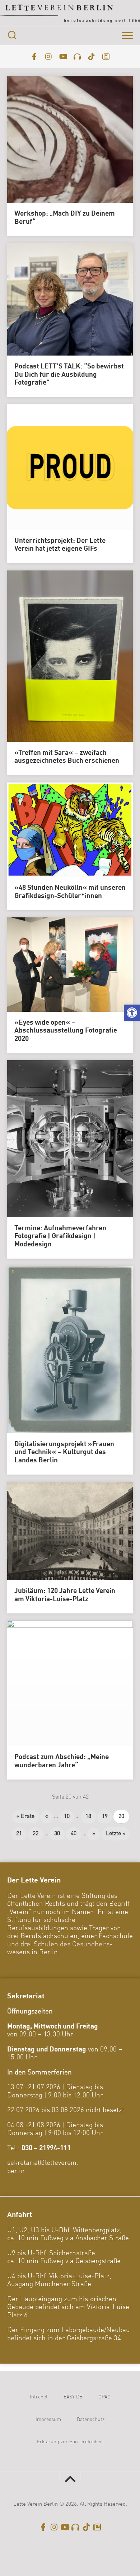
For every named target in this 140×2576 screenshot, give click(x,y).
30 (57, 1834)
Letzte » (116, 1834)
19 (105, 1816)
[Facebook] (34, 57)
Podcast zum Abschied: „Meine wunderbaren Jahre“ (62, 1761)
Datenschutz (91, 2420)
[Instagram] (48, 57)
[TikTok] (92, 57)
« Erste (25, 1816)
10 (67, 1816)
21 (19, 1834)
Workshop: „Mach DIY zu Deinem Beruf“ (65, 218)
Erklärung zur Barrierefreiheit (70, 2442)
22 (36, 1834)
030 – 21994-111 (46, 2148)
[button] (132, 1013)
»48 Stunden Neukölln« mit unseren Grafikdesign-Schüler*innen (70, 892)
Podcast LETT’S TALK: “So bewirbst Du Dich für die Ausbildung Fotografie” (69, 375)
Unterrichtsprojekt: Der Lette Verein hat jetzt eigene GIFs (60, 545)
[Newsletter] (106, 57)
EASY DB (73, 2397)
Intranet (39, 2397)
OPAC (104, 2397)
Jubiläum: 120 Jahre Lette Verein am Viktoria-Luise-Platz (65, 1595)
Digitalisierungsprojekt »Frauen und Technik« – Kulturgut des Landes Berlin (64, 1452)
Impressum (48, 2420)
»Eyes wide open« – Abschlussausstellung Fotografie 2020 (66, 1031)
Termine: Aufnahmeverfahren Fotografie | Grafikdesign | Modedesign (60, 1237)
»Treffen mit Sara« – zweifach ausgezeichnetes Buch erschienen (67, 757)
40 (74, 1834)
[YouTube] (63, 57)
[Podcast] (77, 57)
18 (88, 1816)
